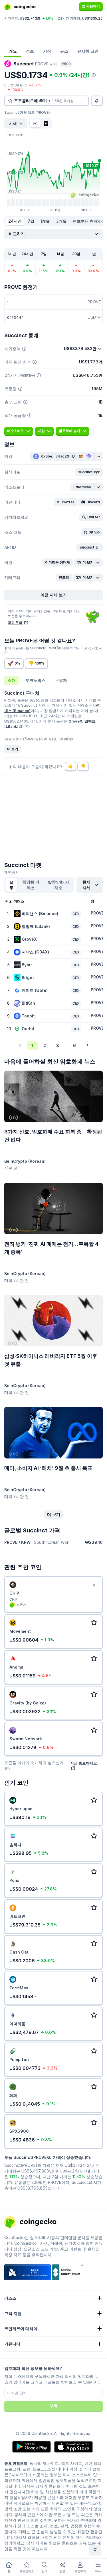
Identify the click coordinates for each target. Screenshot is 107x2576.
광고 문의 (15, 623)
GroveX (75, 721)
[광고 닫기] (94, 1585)
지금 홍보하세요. (84, 1763)
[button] (89, 472)
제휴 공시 (12, 872)
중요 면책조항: (16, 2463)
